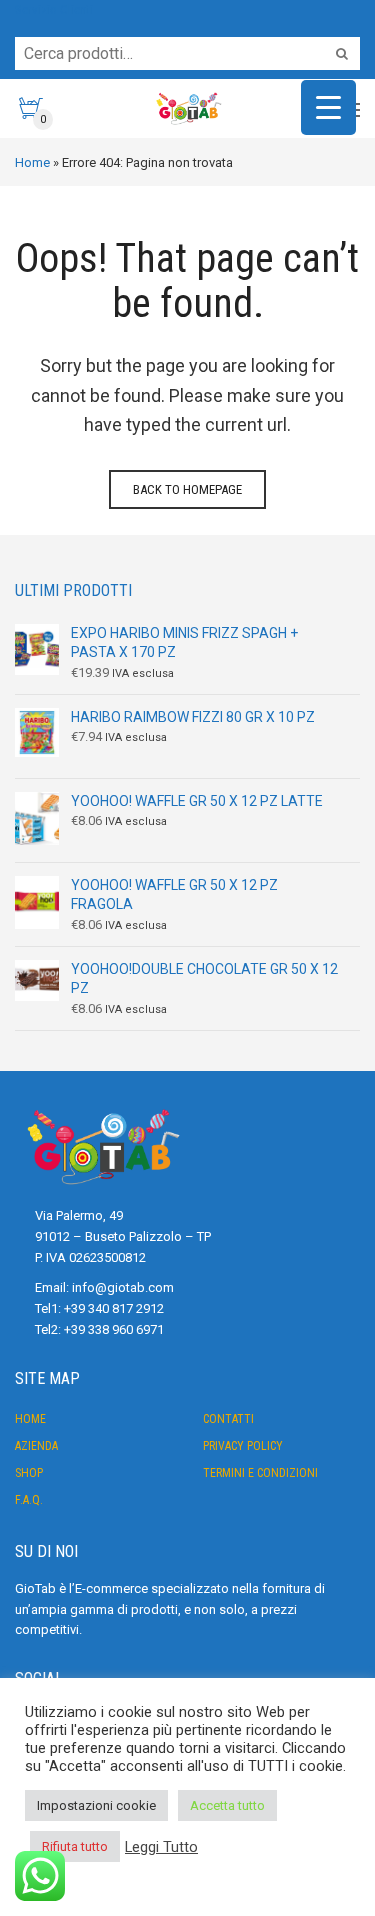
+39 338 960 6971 (114, 1329)
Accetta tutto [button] (227, 1805)
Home (30, 1419)
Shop (29, 1473)
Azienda (36, 1446)
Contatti (228, 1419)
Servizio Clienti (54, 9)
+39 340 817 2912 (114, 1308)
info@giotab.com (123, 1287)
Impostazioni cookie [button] (96, 1805)
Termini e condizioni (260, 1473)
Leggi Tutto (161, 1847)
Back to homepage (187, 489)
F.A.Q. (29, 1500)
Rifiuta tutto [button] (75, 1846)
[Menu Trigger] (328, 107)
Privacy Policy (243, 1446)
